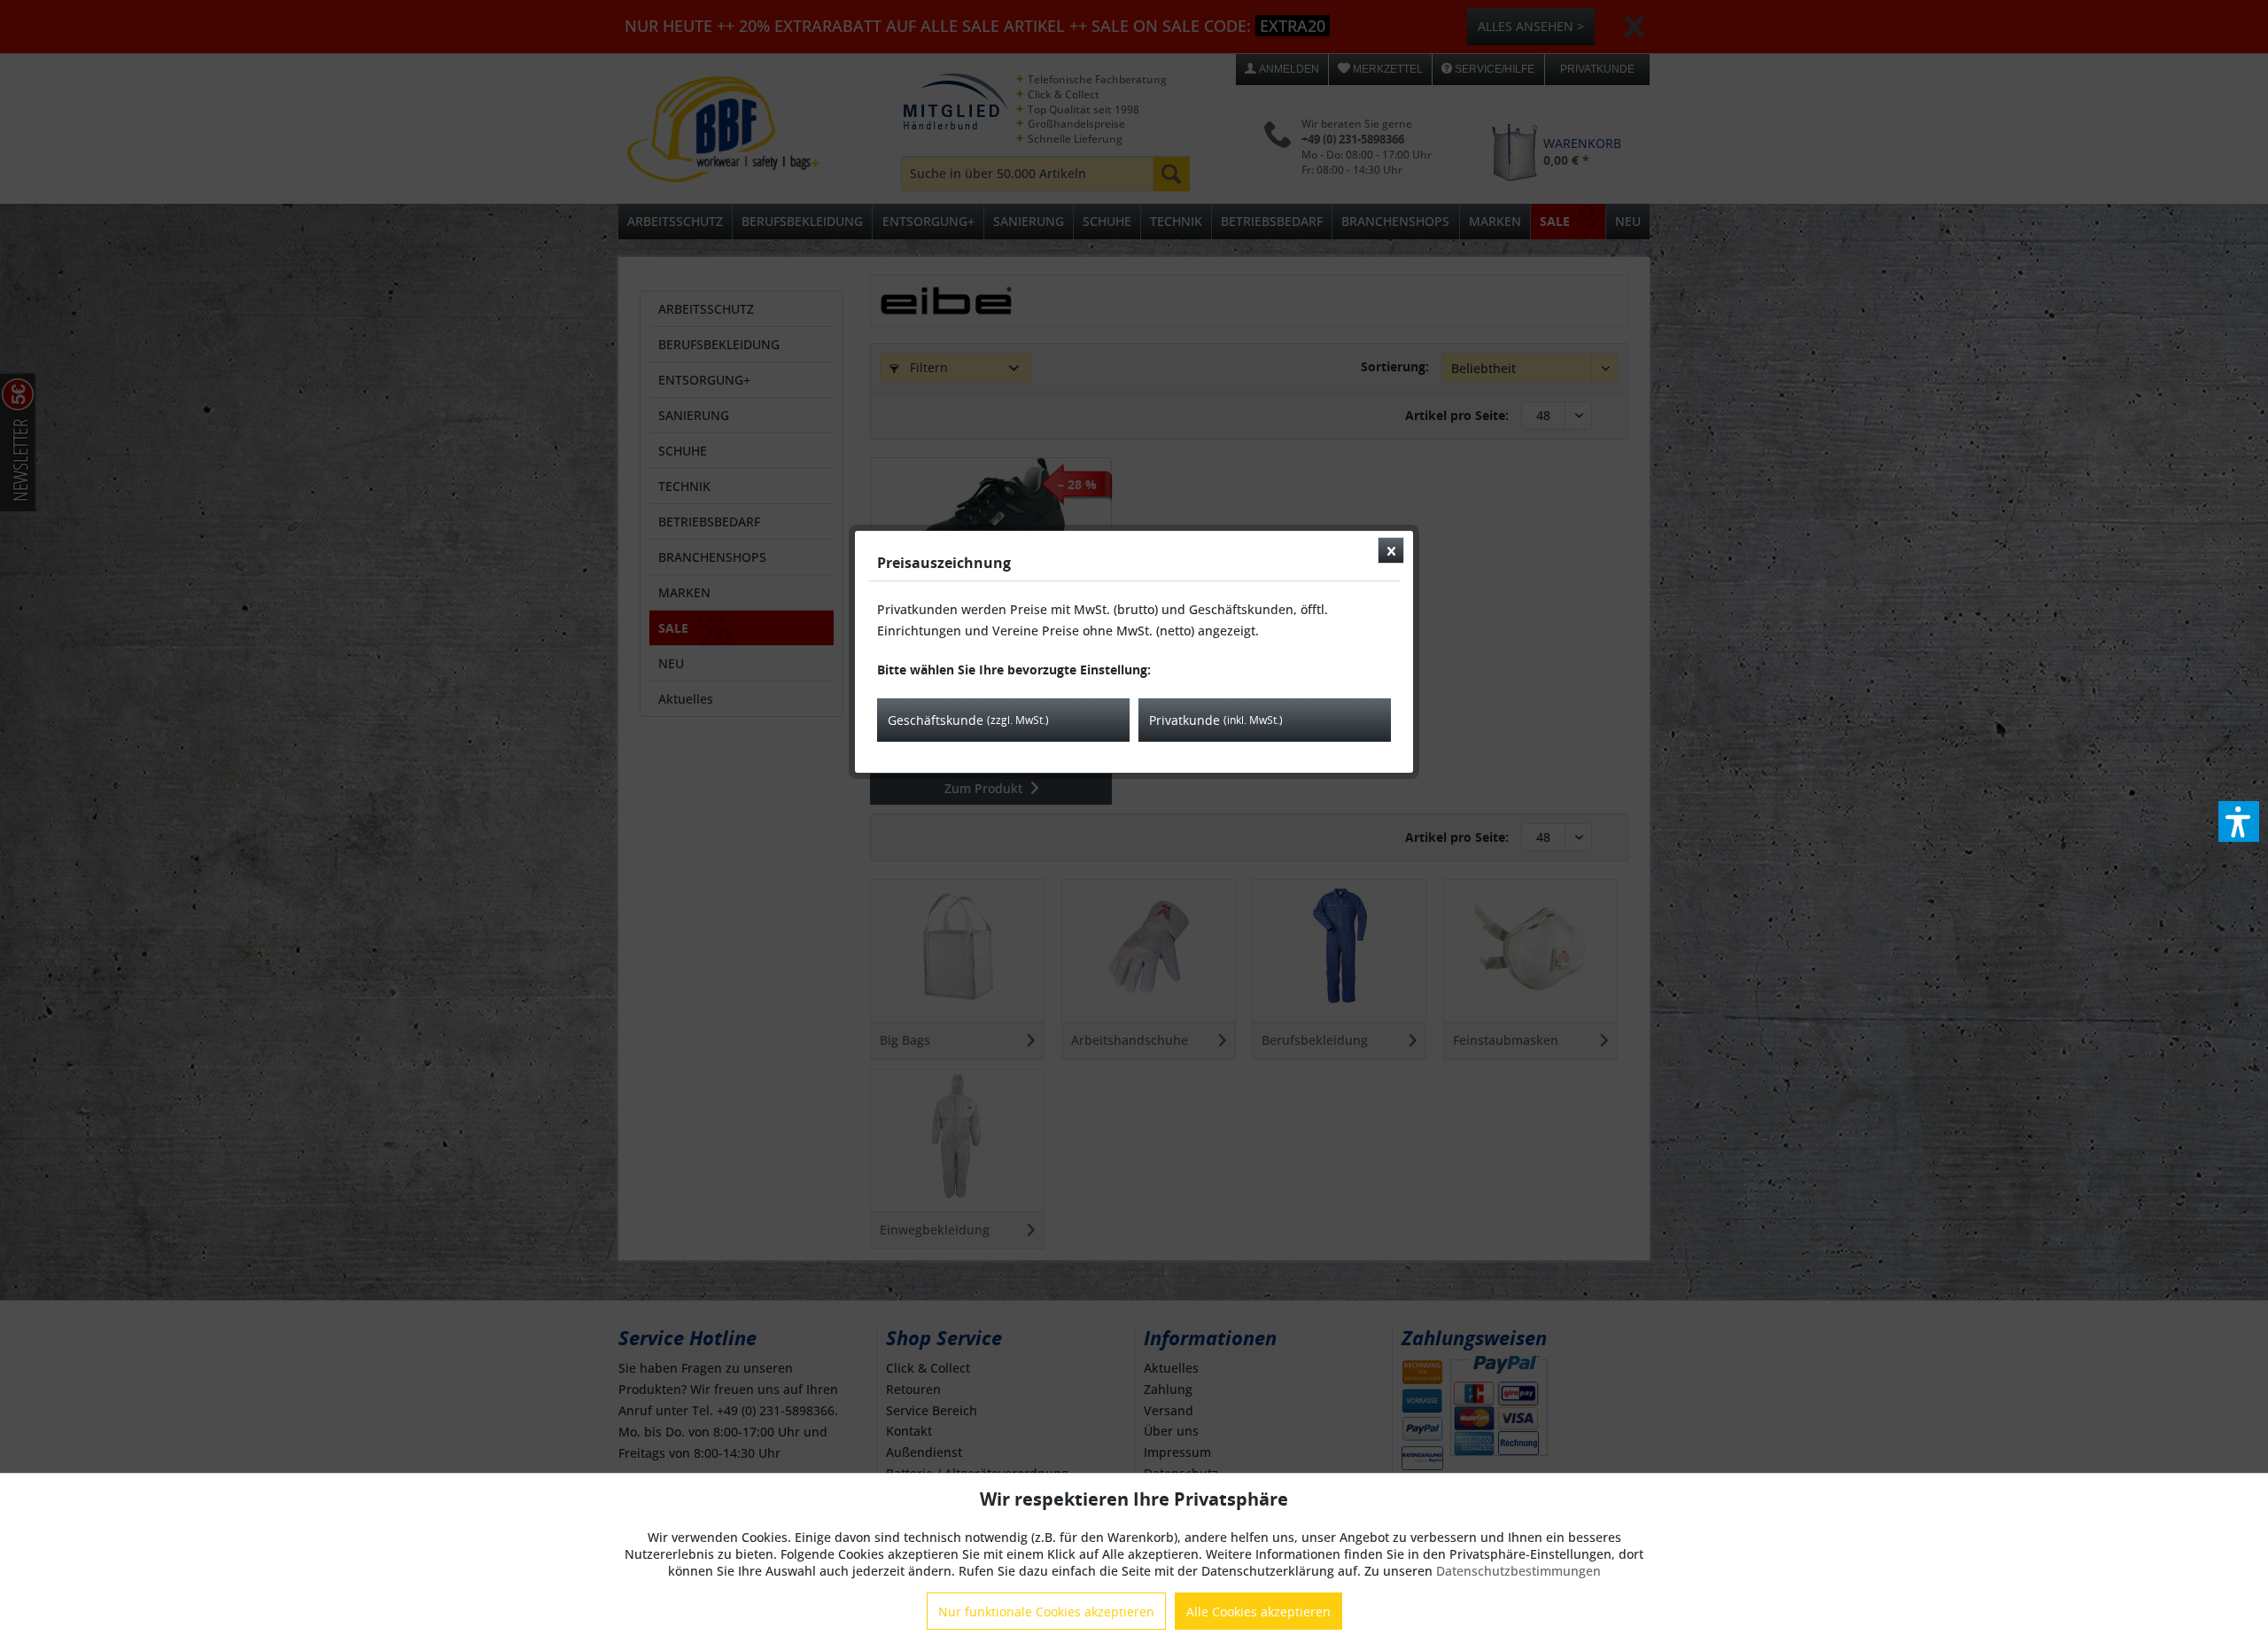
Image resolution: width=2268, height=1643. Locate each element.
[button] (2239, 821)
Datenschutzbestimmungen (1518, 1571)
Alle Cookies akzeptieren (1258, 1612)
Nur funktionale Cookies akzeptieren (1046, 1612)
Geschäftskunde (968, 720)
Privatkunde (1216, 720)
